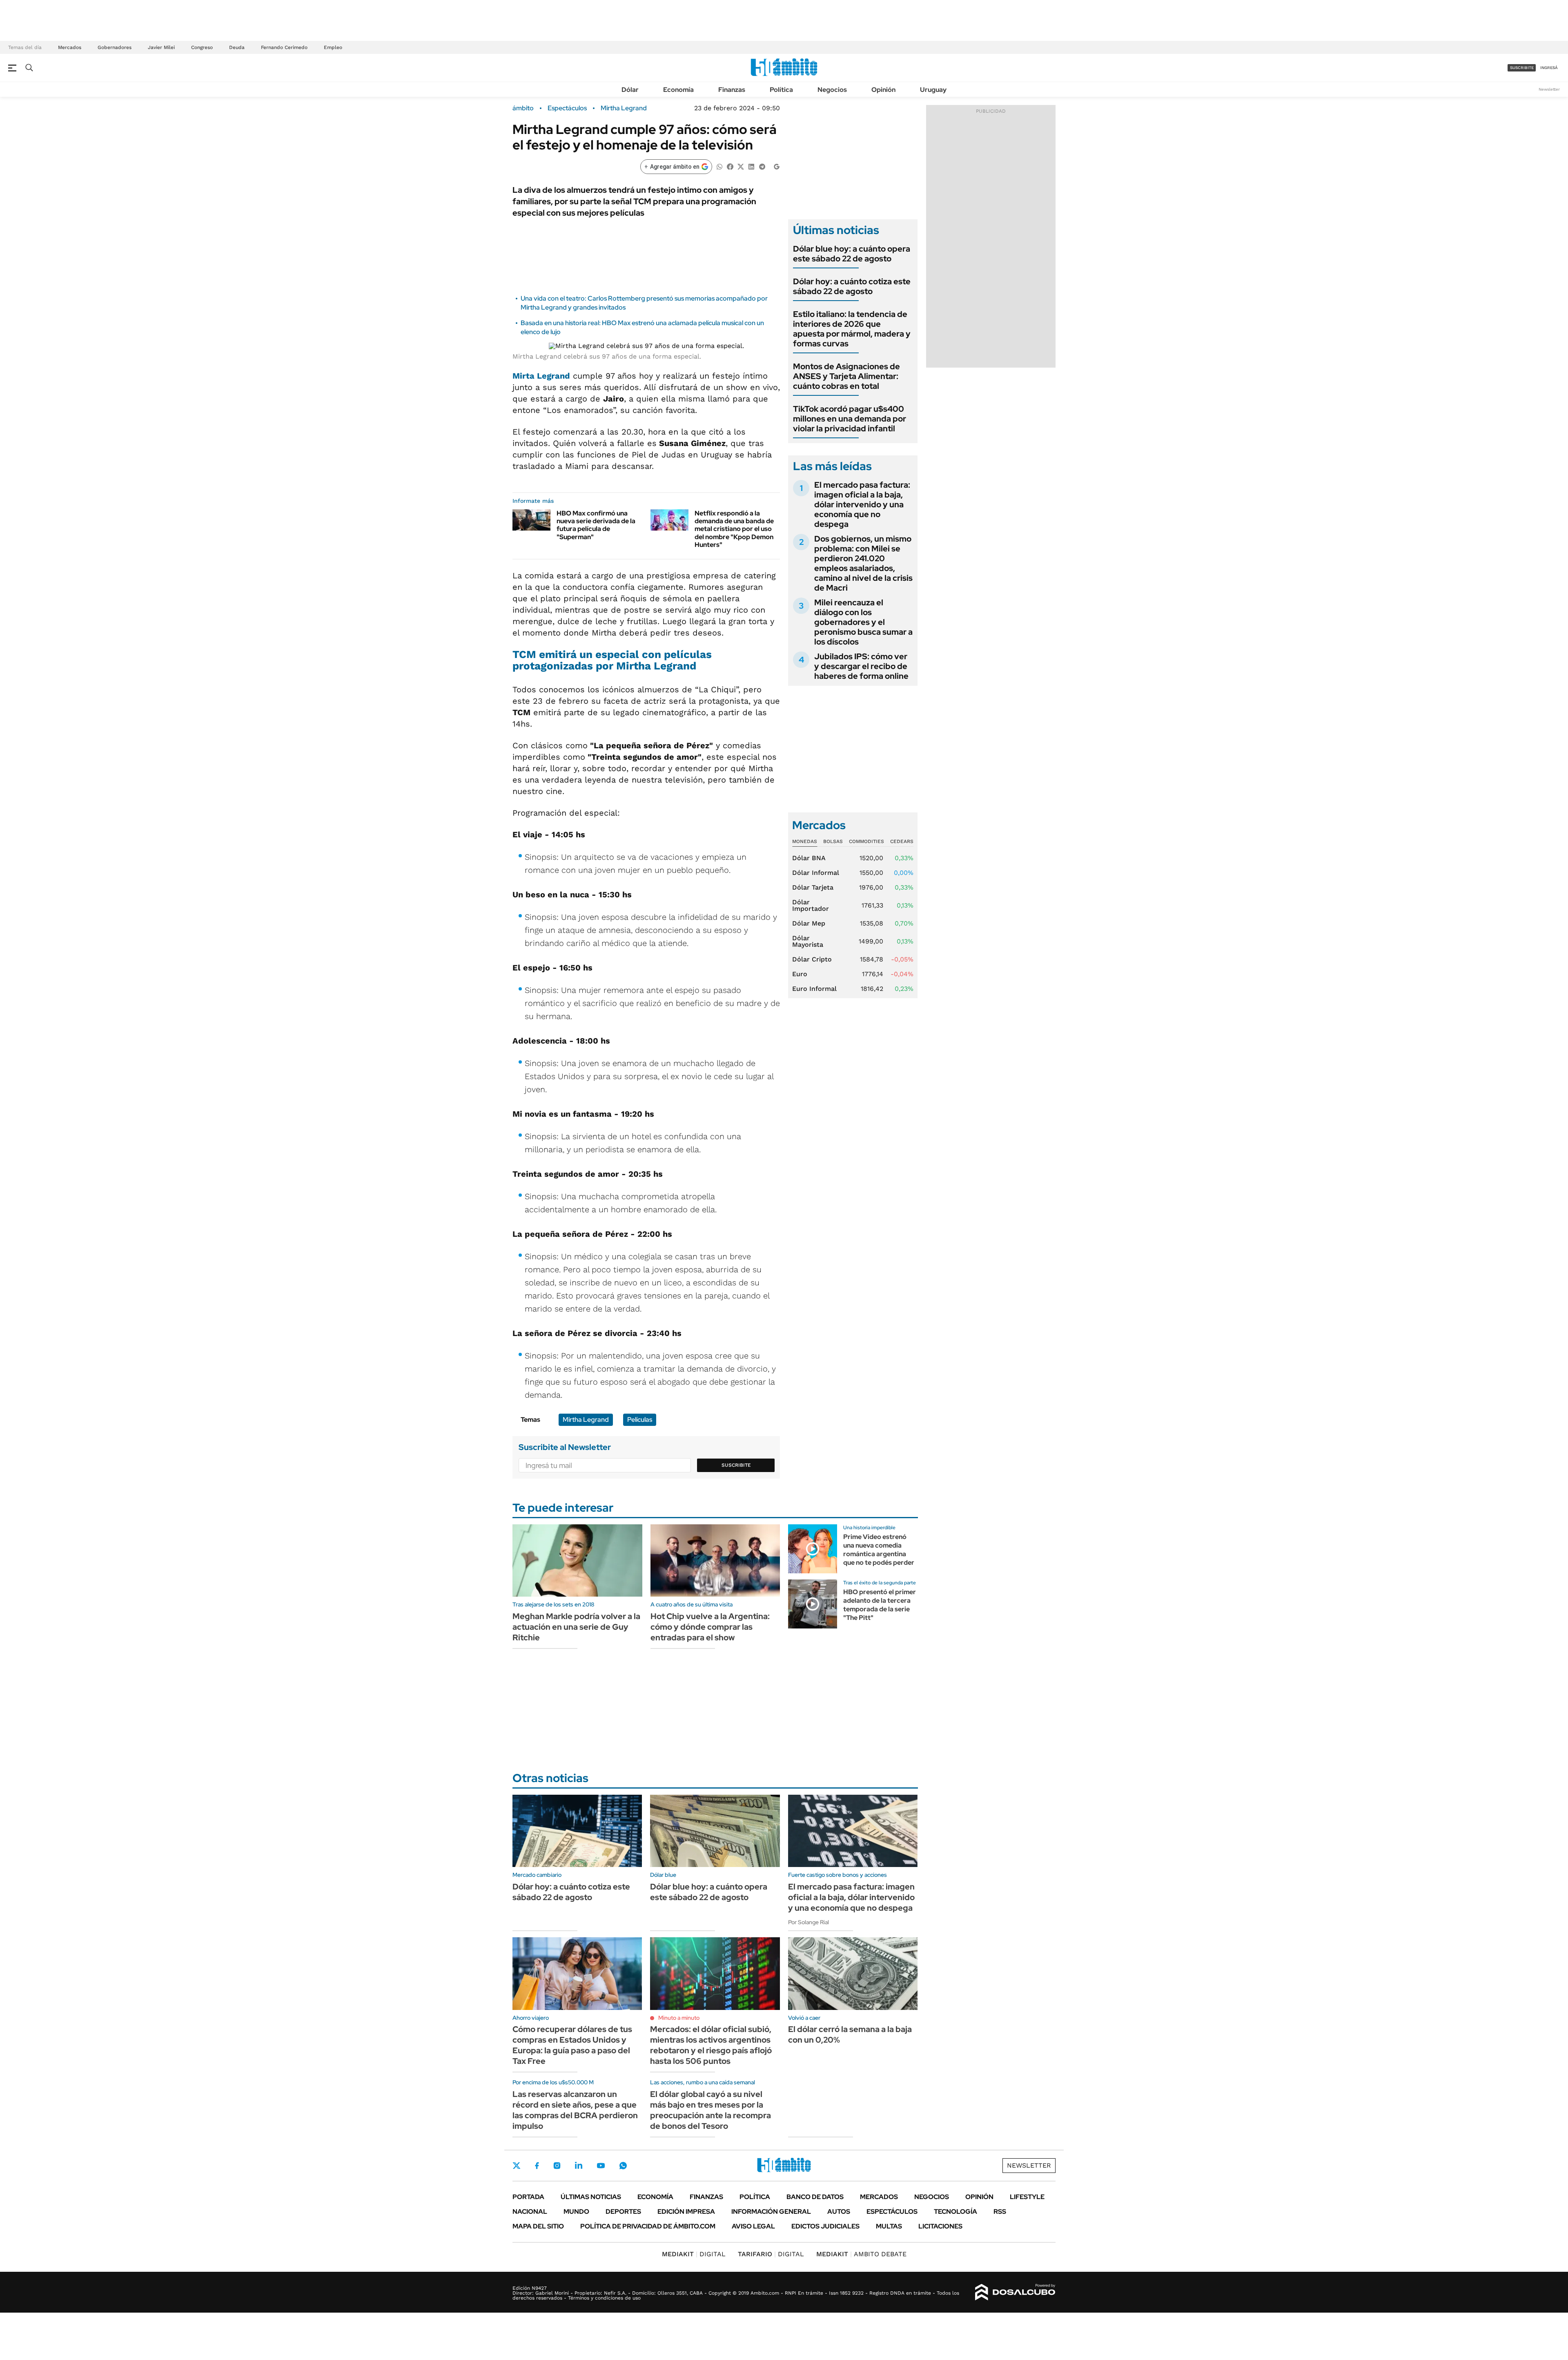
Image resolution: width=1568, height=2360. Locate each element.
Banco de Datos (815, 2197)
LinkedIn (579, 2166)
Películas (640, 1420)
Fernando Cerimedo (284, 47)
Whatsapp (623, 2166)
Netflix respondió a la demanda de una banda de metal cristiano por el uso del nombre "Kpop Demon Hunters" (734, 529)
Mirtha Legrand (624, 108)
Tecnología (955, 2212)
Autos (839, 2212)
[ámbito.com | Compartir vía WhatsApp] (719, 166)
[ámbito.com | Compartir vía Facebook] (730, 166)
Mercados (70, 47)
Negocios (832, 90)
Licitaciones (940, 2226)
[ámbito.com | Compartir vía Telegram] (762, 166)
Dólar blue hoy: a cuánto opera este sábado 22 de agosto (852, 254)
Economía (678, 90)
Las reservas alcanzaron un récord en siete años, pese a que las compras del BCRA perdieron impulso (575, 2110)
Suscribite (736, 1465)
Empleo (333, 47)
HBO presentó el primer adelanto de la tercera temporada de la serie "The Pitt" (880, 1605)
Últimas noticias (591, 2197)
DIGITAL (694, 2254)
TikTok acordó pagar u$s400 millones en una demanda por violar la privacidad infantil (850, 419)
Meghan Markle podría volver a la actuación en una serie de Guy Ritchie (576, 1627)
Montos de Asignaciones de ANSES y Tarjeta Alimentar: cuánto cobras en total (846, 376)
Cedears (902, 841)
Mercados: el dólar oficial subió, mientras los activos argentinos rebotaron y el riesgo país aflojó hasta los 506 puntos (711, 2045)
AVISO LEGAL (753, 2226)
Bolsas (833, 841)
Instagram (557, 2166)
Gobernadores (115, 47)
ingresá (1549, 68)
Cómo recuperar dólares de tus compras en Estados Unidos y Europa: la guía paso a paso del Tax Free (572, 2045)
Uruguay (933, 90)
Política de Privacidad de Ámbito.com (648, 2226)
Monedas (805, 841)
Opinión (883, 90)
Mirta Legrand (541, 376)
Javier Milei (161, 47)
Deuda (237, 47)
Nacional (530, 2212)
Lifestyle (1027, 2197)
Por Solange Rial (808, 1922)
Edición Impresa (686, 2212)
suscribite (1522, 68)
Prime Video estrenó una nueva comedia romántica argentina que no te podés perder (879, 1549)
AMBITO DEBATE (861, 2254)
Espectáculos (567, 108)
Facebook (537, 2166)
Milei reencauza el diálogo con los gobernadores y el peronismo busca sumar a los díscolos (863, 622)
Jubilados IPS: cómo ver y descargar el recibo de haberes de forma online (861, 666)
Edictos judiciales (825, 2226)
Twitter (517, 2166)
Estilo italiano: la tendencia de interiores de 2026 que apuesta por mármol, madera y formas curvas (852, 329)
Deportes (623, 2212)
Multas (889, 2226)
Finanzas (732, 90)
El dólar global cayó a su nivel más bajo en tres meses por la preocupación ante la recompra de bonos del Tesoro (710, 2110)
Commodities (866, 841)
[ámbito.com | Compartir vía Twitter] (741, 166)
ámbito (523, 108)
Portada (528, 2197)
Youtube (601, 2166)
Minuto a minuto (679, 2018)
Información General (771, 2212)
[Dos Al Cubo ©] (1015, 2292)
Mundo (576, 2212)
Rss (1000, 2212)
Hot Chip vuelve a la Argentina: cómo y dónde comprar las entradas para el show (710, 1627)
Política (781, 90)
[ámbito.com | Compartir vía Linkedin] (751, 166)
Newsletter (1549, 89)
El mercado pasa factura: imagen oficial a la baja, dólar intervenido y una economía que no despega (862, 504)
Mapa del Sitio (538, 2226)
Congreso (202, 47)
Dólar (630, 90)
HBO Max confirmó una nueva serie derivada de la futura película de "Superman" (596, 525)
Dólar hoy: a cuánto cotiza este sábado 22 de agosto (852, 286)
